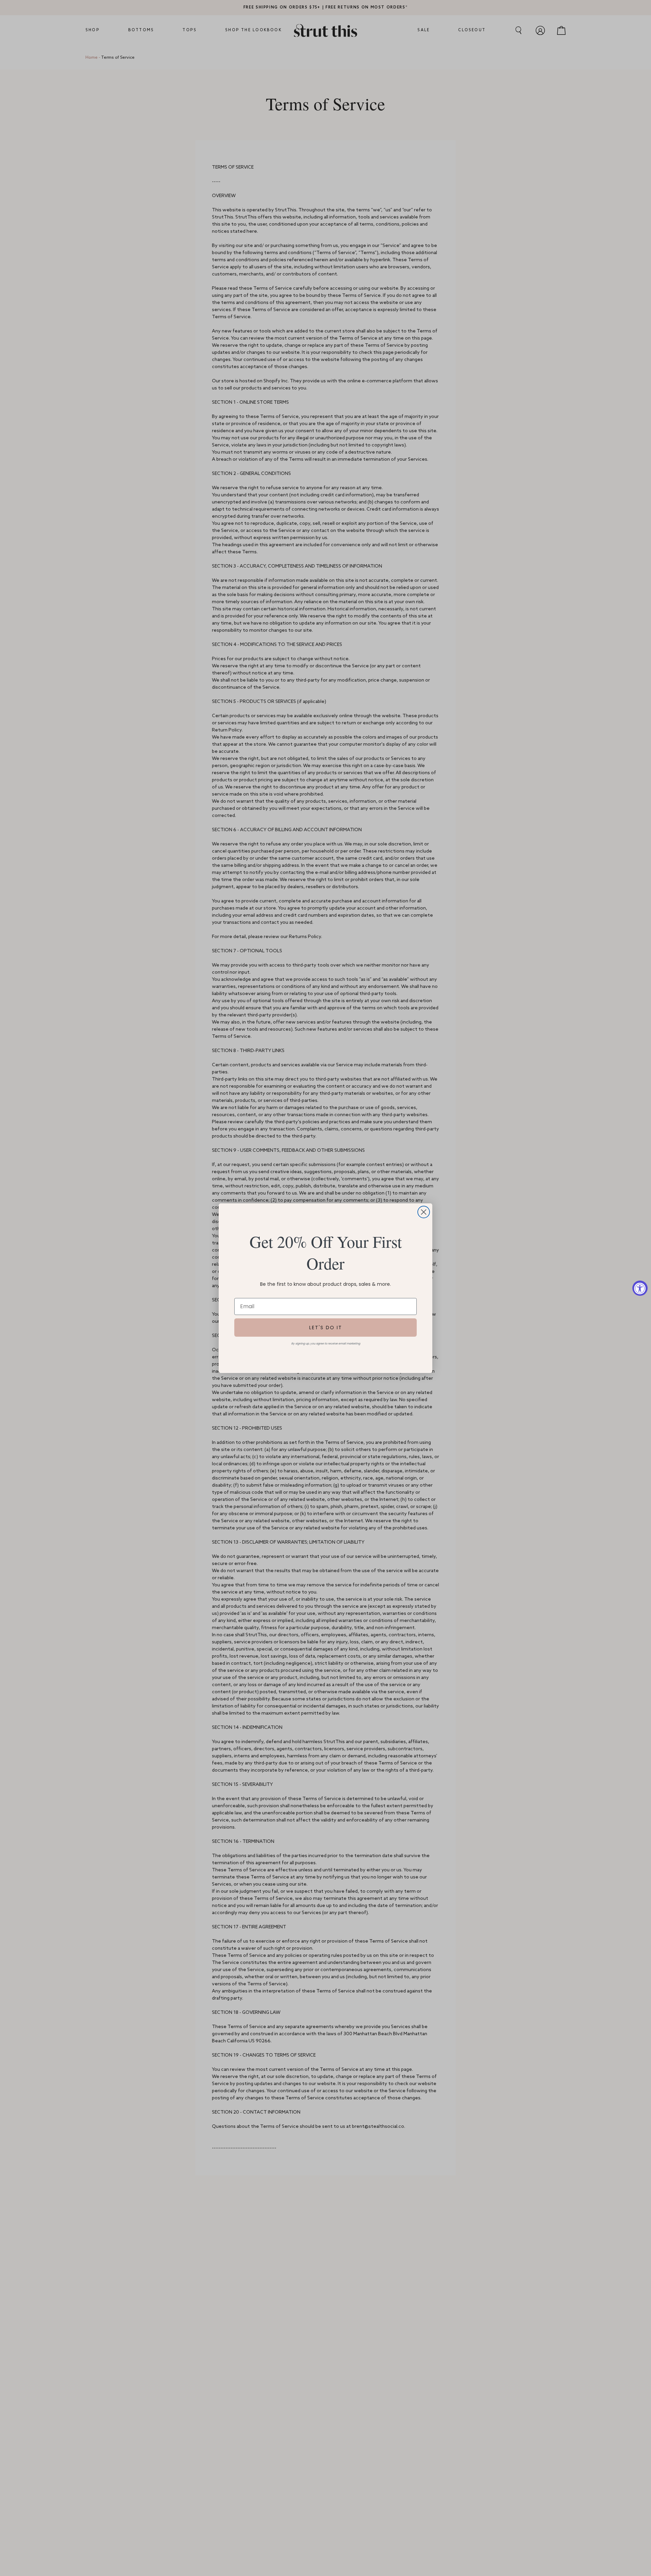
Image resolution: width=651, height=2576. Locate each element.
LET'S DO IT (326, 1328)
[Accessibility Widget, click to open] (640, 1288)
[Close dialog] (424, 1212)
